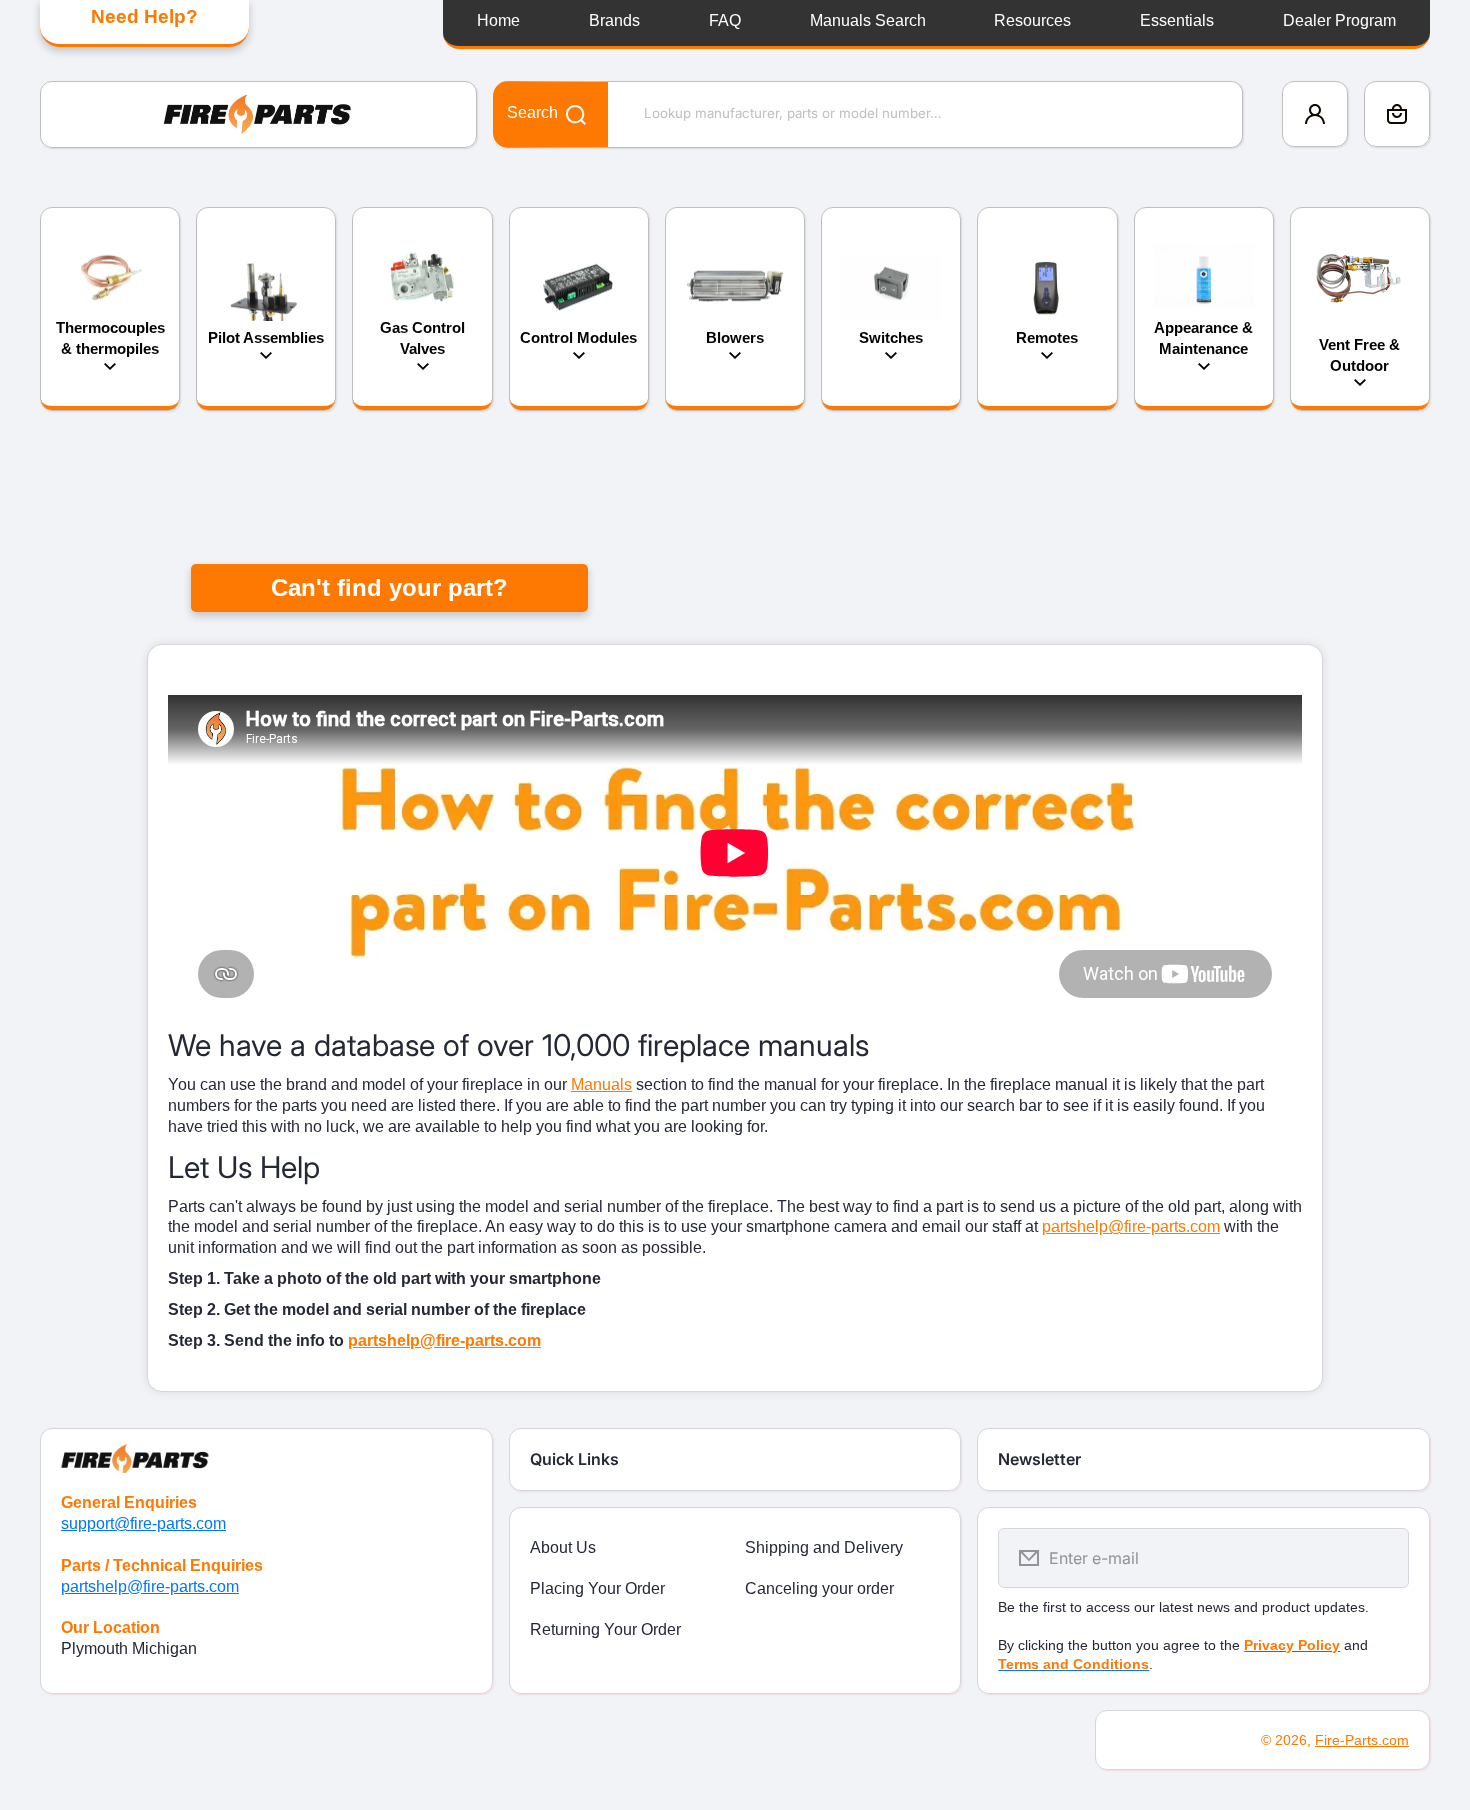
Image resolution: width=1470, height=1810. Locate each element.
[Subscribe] (1381, 1558)
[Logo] (258, 114)
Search (532, 112)
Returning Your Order (605, 1629)
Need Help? (144, 16)
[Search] (565, 113)
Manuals (601, 1084)
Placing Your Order (597, 1588)
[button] (1397, 114)
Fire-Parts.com (1362, 1740)
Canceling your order (819, 1588)
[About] (266, 1451)
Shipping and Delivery (824, 1547)
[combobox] (868, 114)
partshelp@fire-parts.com (1131, 1226)
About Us (563, 1547)
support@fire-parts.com (143, 1523)
